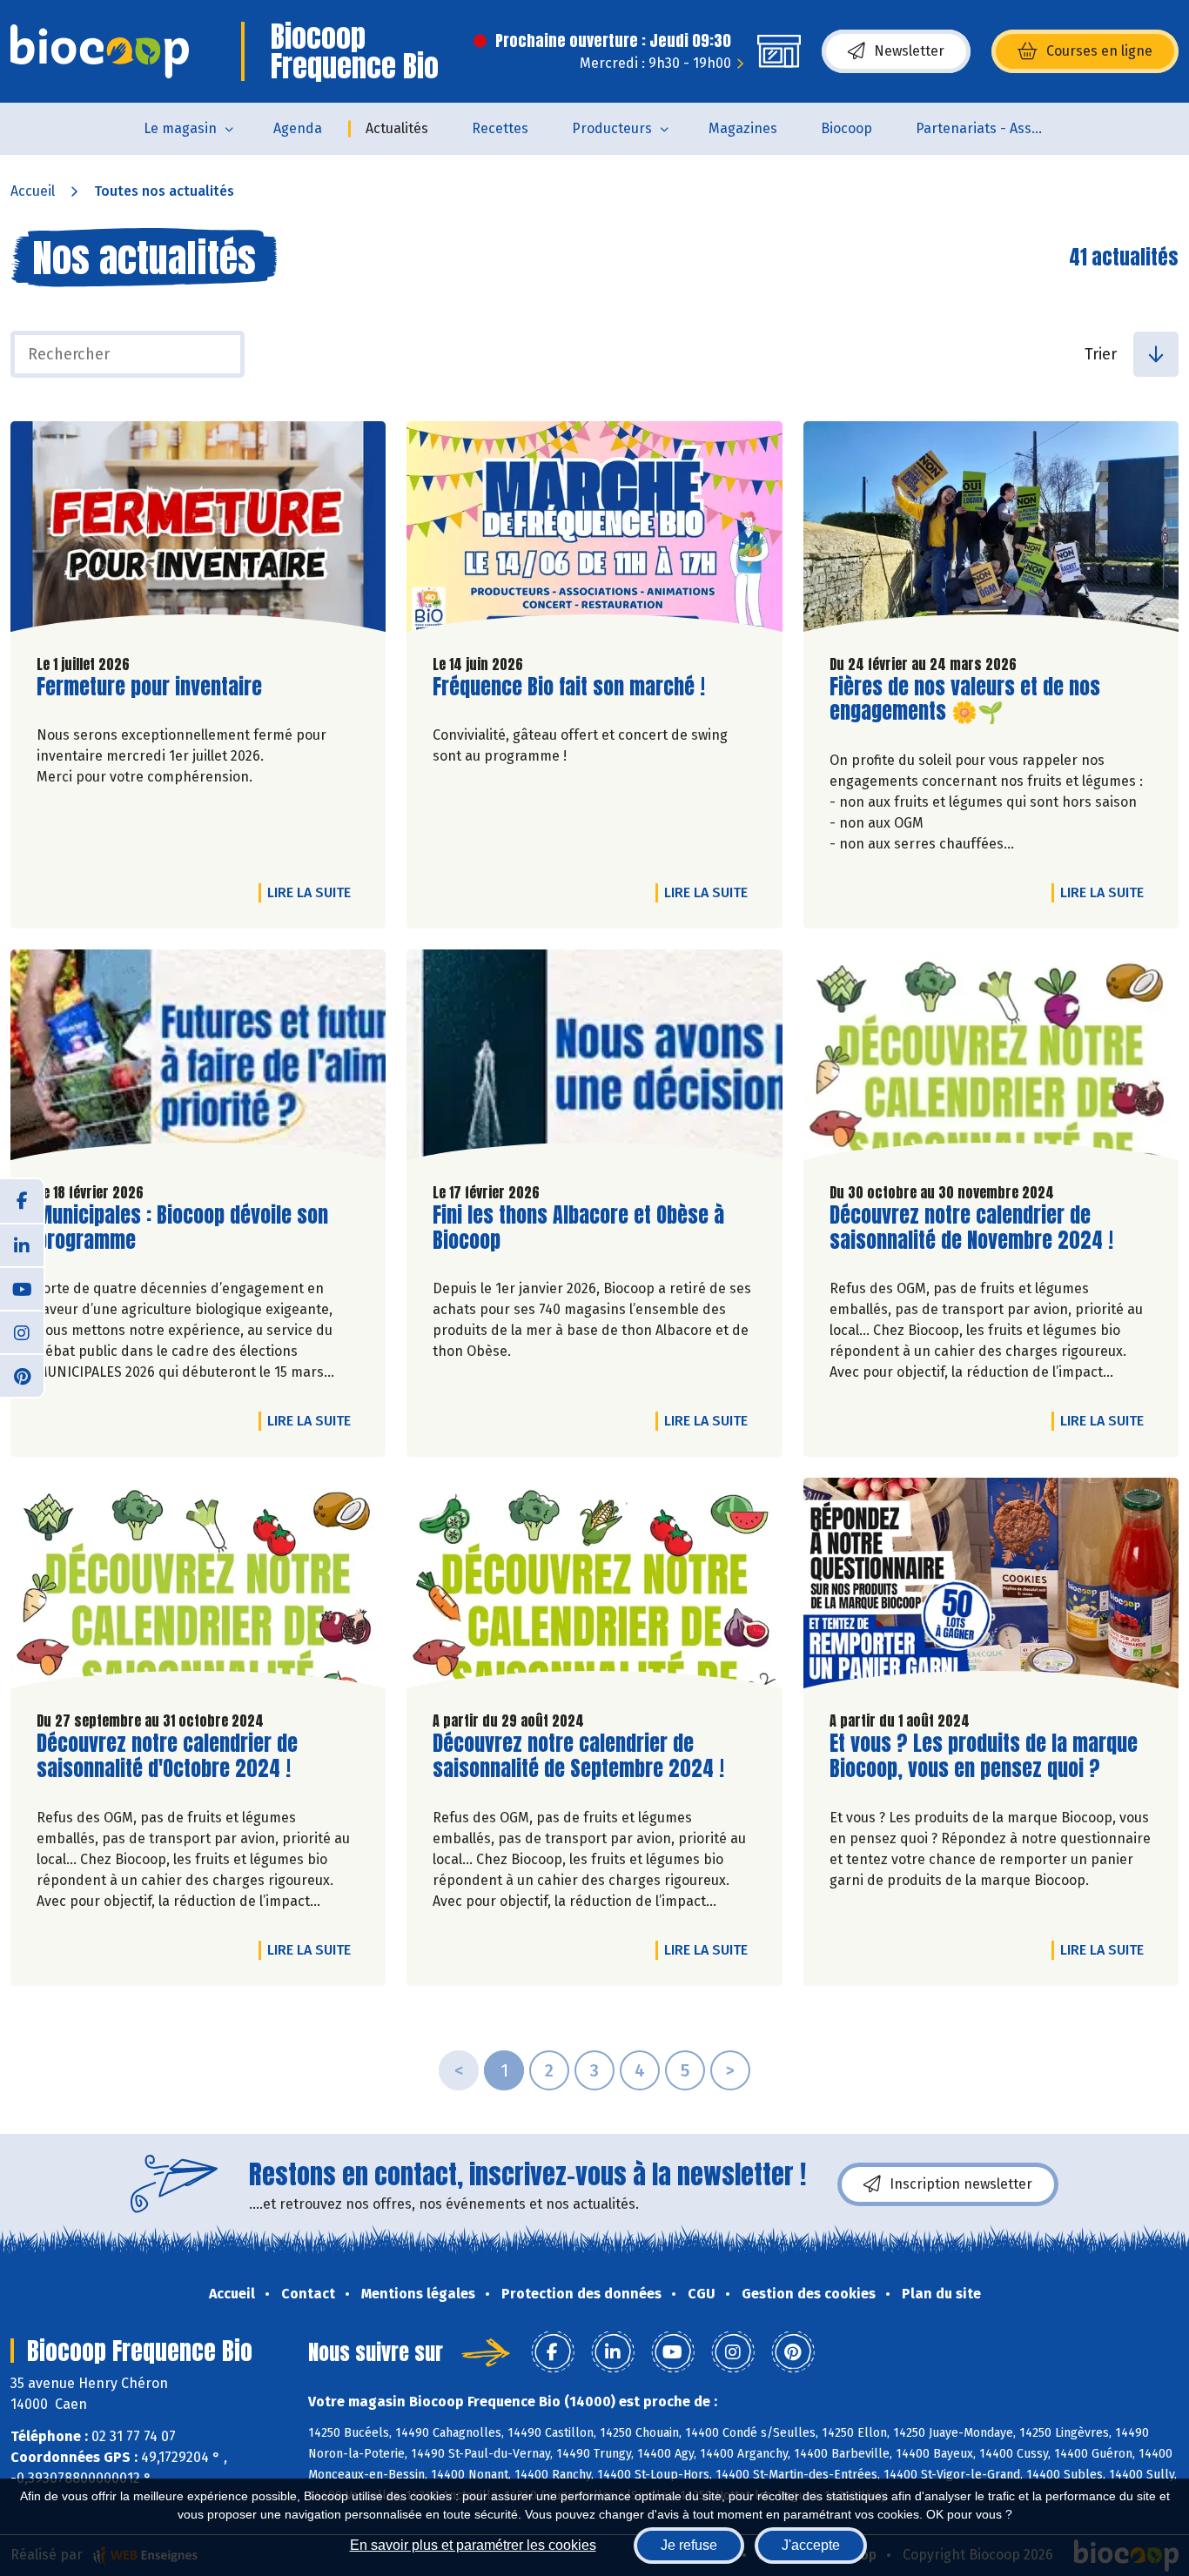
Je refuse (689, 2545)
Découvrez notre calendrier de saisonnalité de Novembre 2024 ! (971, 1228)
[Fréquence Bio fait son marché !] (594, 531)
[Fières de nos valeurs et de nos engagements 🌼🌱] (991, 531)
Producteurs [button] (612, 128)
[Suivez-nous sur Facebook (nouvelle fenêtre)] (22, 1201)
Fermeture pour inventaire (149, 687)
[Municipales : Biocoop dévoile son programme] (198, 1059)
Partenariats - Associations (992, 128)
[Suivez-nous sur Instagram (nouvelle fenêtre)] (22, 1332)
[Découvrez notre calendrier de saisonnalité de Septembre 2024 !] (594, 1587)
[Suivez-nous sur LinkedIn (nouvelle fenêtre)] (22, 1244)
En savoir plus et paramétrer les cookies (473, 2545)
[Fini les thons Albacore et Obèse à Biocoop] (594, 1059)
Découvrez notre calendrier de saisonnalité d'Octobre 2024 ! (167, 1756)
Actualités (397, 128)
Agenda (298, 128)
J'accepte (811, 2545)
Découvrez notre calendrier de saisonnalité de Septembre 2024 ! (578, 1756)
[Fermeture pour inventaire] (198, 531)
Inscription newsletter (961, 2184)
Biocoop (846, 128)
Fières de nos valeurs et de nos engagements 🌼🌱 (965, 700)
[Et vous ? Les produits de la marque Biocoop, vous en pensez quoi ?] (991, 1587)
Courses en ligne (1099, 51)
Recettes (500, 128)
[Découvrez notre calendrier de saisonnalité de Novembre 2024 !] (991, 1059)
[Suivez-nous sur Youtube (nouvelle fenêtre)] (22, 1288)
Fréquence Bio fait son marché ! (569, 687)
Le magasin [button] (180, 128)
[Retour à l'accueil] (100, 51)
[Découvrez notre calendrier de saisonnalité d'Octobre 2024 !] (198, 1587)
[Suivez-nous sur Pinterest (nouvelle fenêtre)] (22, 1375)
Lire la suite (313, 892)
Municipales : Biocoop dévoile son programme (182, 1228)
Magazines (743, 128)
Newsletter (909, 51)
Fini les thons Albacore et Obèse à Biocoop (578, 1228)
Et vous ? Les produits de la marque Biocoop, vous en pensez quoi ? (984, 1756)
